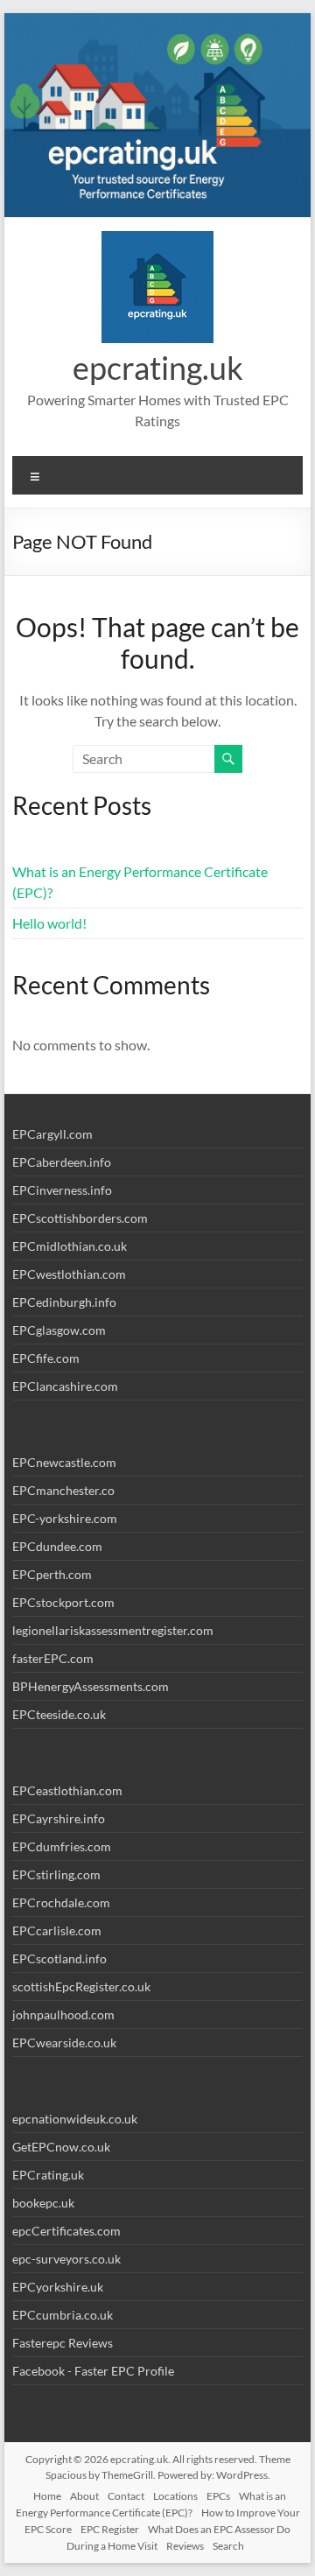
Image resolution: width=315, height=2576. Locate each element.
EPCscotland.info (59, 1958)
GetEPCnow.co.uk (61, 2147)
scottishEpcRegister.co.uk (81, 1986)
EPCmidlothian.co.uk (70, 1246)
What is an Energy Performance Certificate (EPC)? (151, 2504)
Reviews (185, 2546)
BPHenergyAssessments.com (91, 1686)
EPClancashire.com (65, 1386)
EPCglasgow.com (59, 1330)
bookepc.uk (43, 2203)
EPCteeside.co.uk (59, 1714)
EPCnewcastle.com (64, 1462)
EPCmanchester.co (63, 1490)
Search (228, 2546)
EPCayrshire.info (59, 1818)
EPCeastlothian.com (67, 1790)
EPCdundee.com (57, 1546)
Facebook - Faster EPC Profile (93, 2371)
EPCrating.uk (48, 2175)
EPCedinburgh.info (64, 1302)
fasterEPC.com (53, 1658)
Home (47, 2496)
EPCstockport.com (63, 1602)
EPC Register (110, 2529)
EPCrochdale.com (61, 1902)
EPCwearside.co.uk (64, 2043)
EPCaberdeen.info (62, 1162)
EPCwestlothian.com (69, 1274)
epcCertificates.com (66, 2231)
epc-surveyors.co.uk (66, 2259)
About (84, 2496)
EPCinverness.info (62, 1190)
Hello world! (49, 923)
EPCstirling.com (56, 1874)
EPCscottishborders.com (80, 1218)
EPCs (218, 2496)
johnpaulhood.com (63, 2014)
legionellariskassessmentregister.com (113, 1630)
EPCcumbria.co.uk (63, 2315)
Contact (126, 2496)
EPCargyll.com (52, 1134)
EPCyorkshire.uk (58, 2287)
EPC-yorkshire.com (65, 1518)
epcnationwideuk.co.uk (75, 2119)
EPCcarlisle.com (57, 1930)
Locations (175, 2496)
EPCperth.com (52, 1574)
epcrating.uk (158, 368)
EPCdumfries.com (62, 1846)
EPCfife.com (46, 1358)
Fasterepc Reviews (63, 2343)
